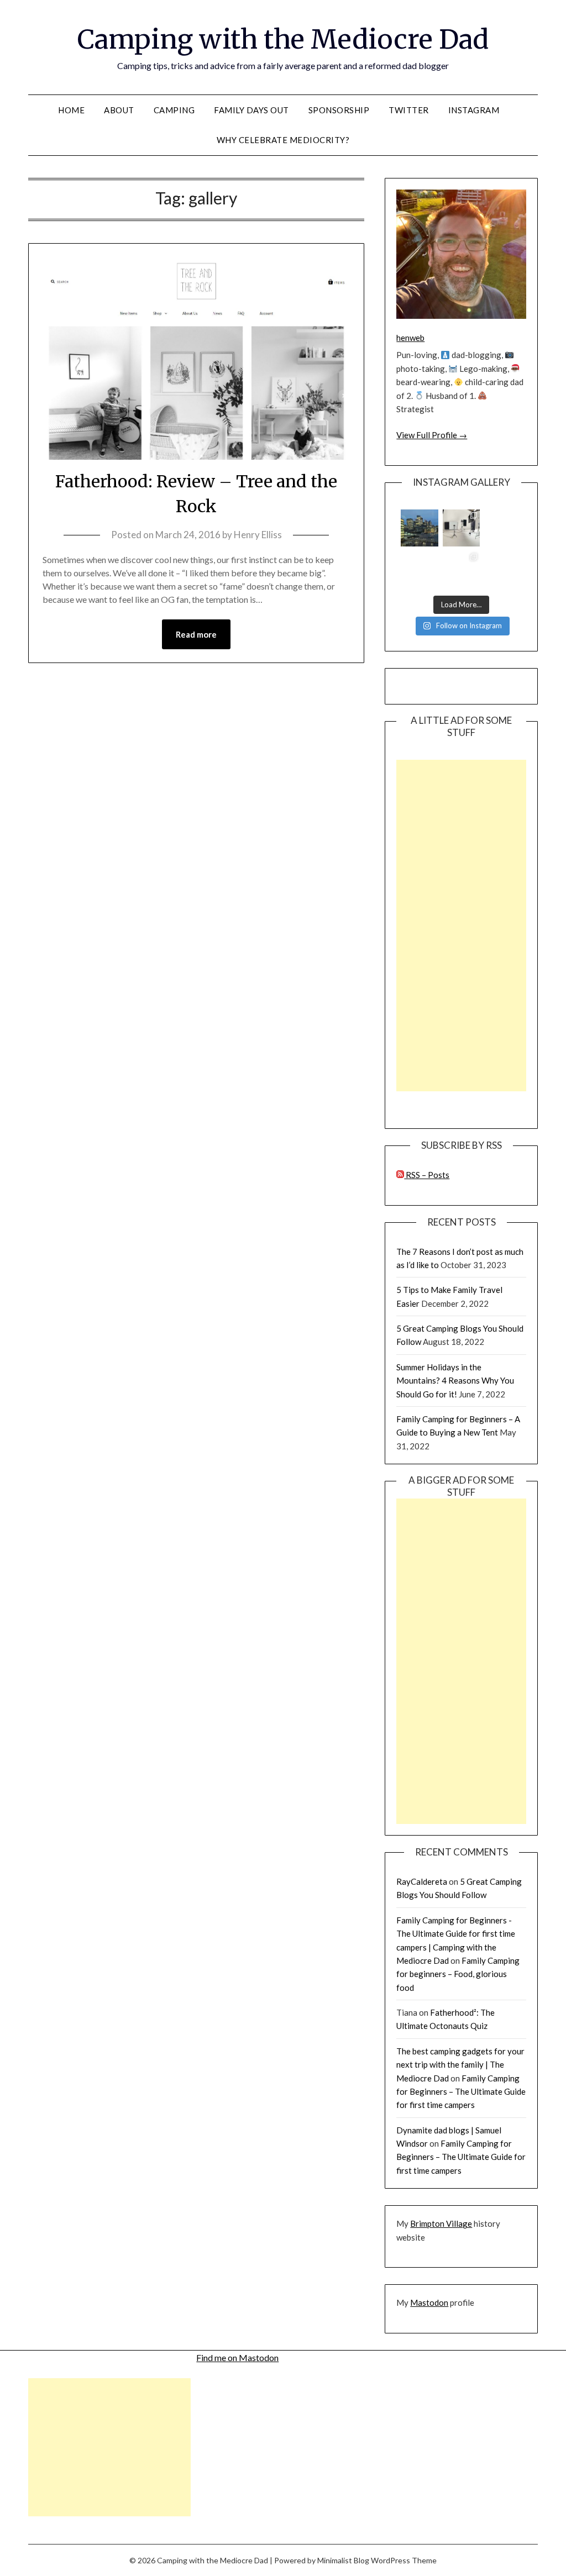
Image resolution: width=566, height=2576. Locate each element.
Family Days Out (251, 110)
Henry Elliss (258, 535)
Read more (196, 634)
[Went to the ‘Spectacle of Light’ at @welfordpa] (461, 569)
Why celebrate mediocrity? (283, 140)
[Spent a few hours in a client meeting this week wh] (419, 528)
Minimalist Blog (343, 2560)
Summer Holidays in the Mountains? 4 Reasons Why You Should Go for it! (455, 1381)
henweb (410, 338)
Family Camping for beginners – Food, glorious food (458, 1974)
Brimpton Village (441, 2223)
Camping (174, 110)
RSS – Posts (427, 1175)
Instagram (474, 110)
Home (71, 110)
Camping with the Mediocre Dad (283, 39)
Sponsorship (339, 110)
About (119, 110)
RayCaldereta (422, 1881)
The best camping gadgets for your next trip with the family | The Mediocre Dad (460, 2065)
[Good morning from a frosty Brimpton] (503, 528)
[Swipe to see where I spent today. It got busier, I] (461, 528)
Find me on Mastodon (237, 2357)
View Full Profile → (432, 435)
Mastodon (429, 2302)
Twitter (409, 110)
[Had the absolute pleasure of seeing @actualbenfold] (419, 569)
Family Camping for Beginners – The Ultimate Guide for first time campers (461, 2092)
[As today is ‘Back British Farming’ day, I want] (503, 569)
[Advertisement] (461, 926)
